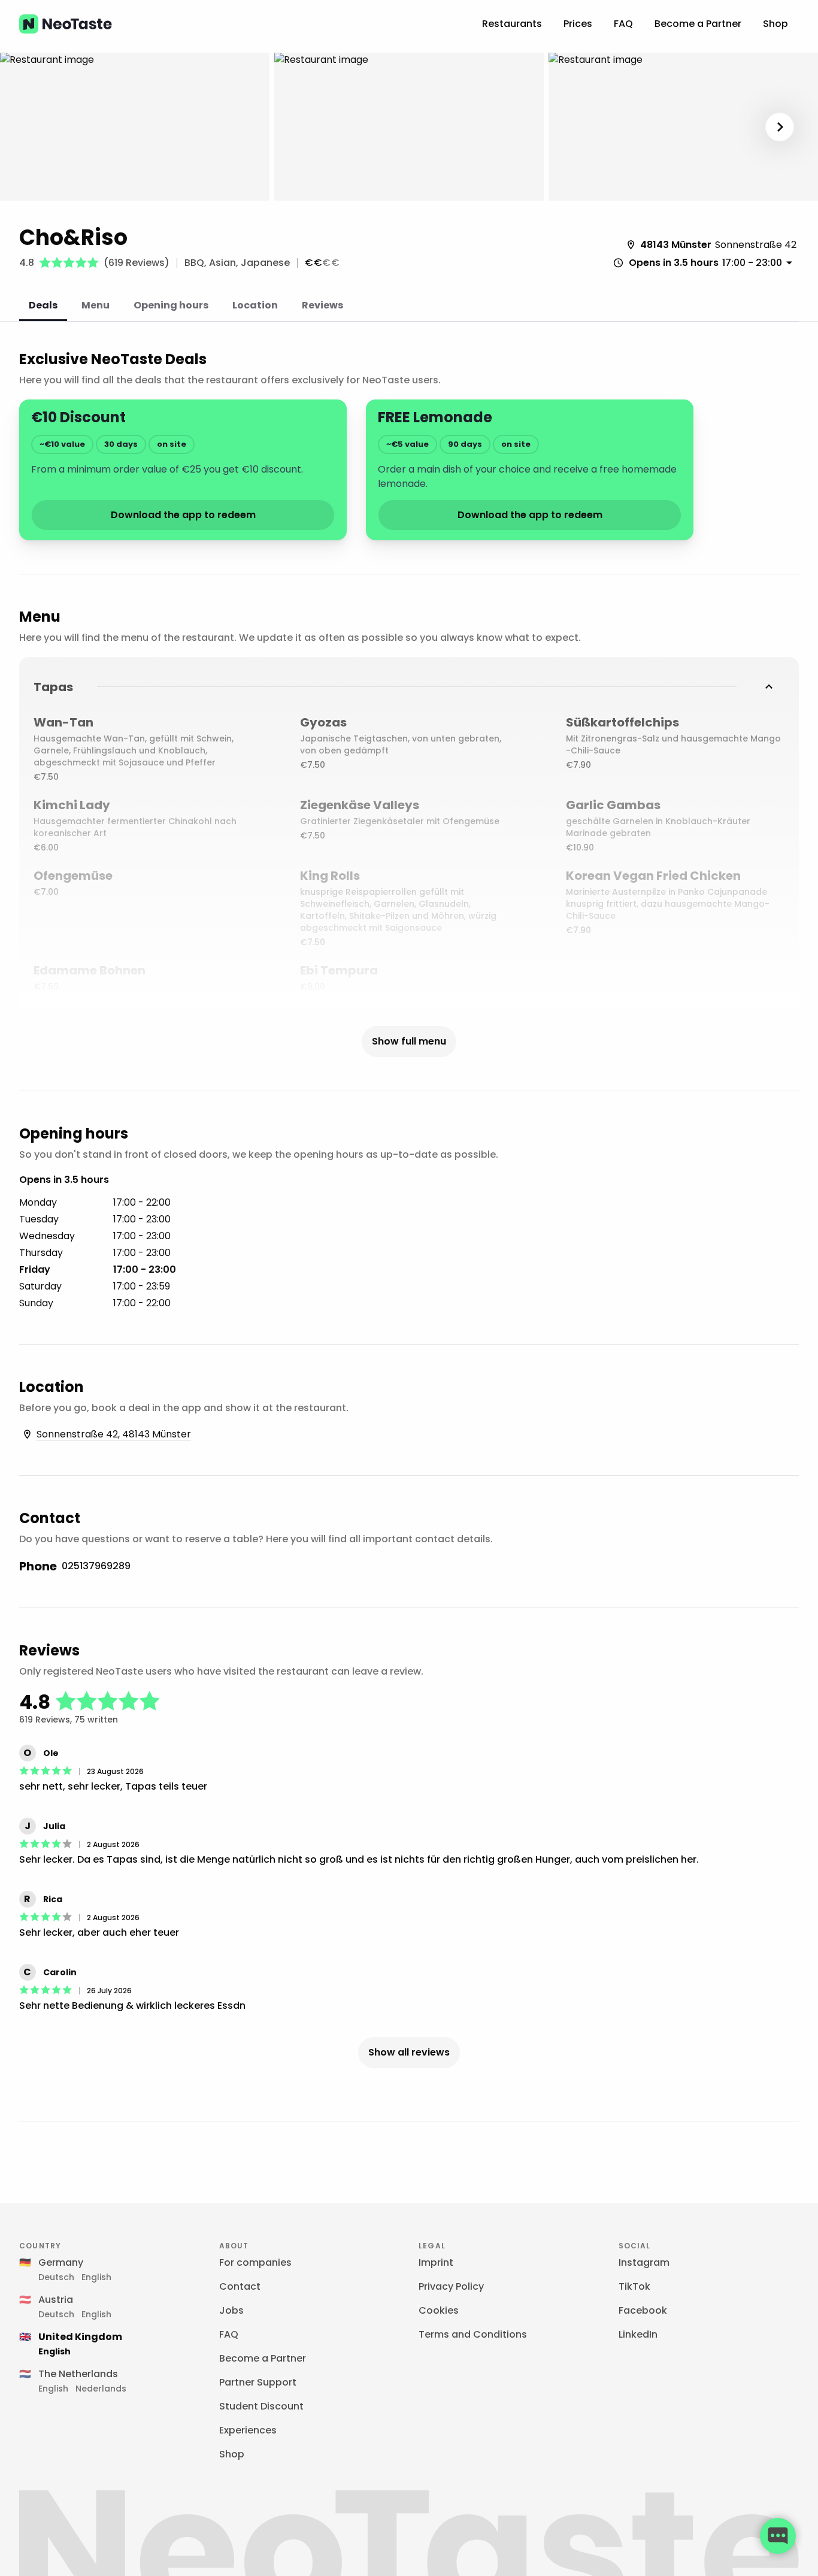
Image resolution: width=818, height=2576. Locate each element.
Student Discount (261, 2406)
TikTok (634, 2286)
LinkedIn (638, 2334)
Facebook (643, 2310)
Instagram (644, 2262)
